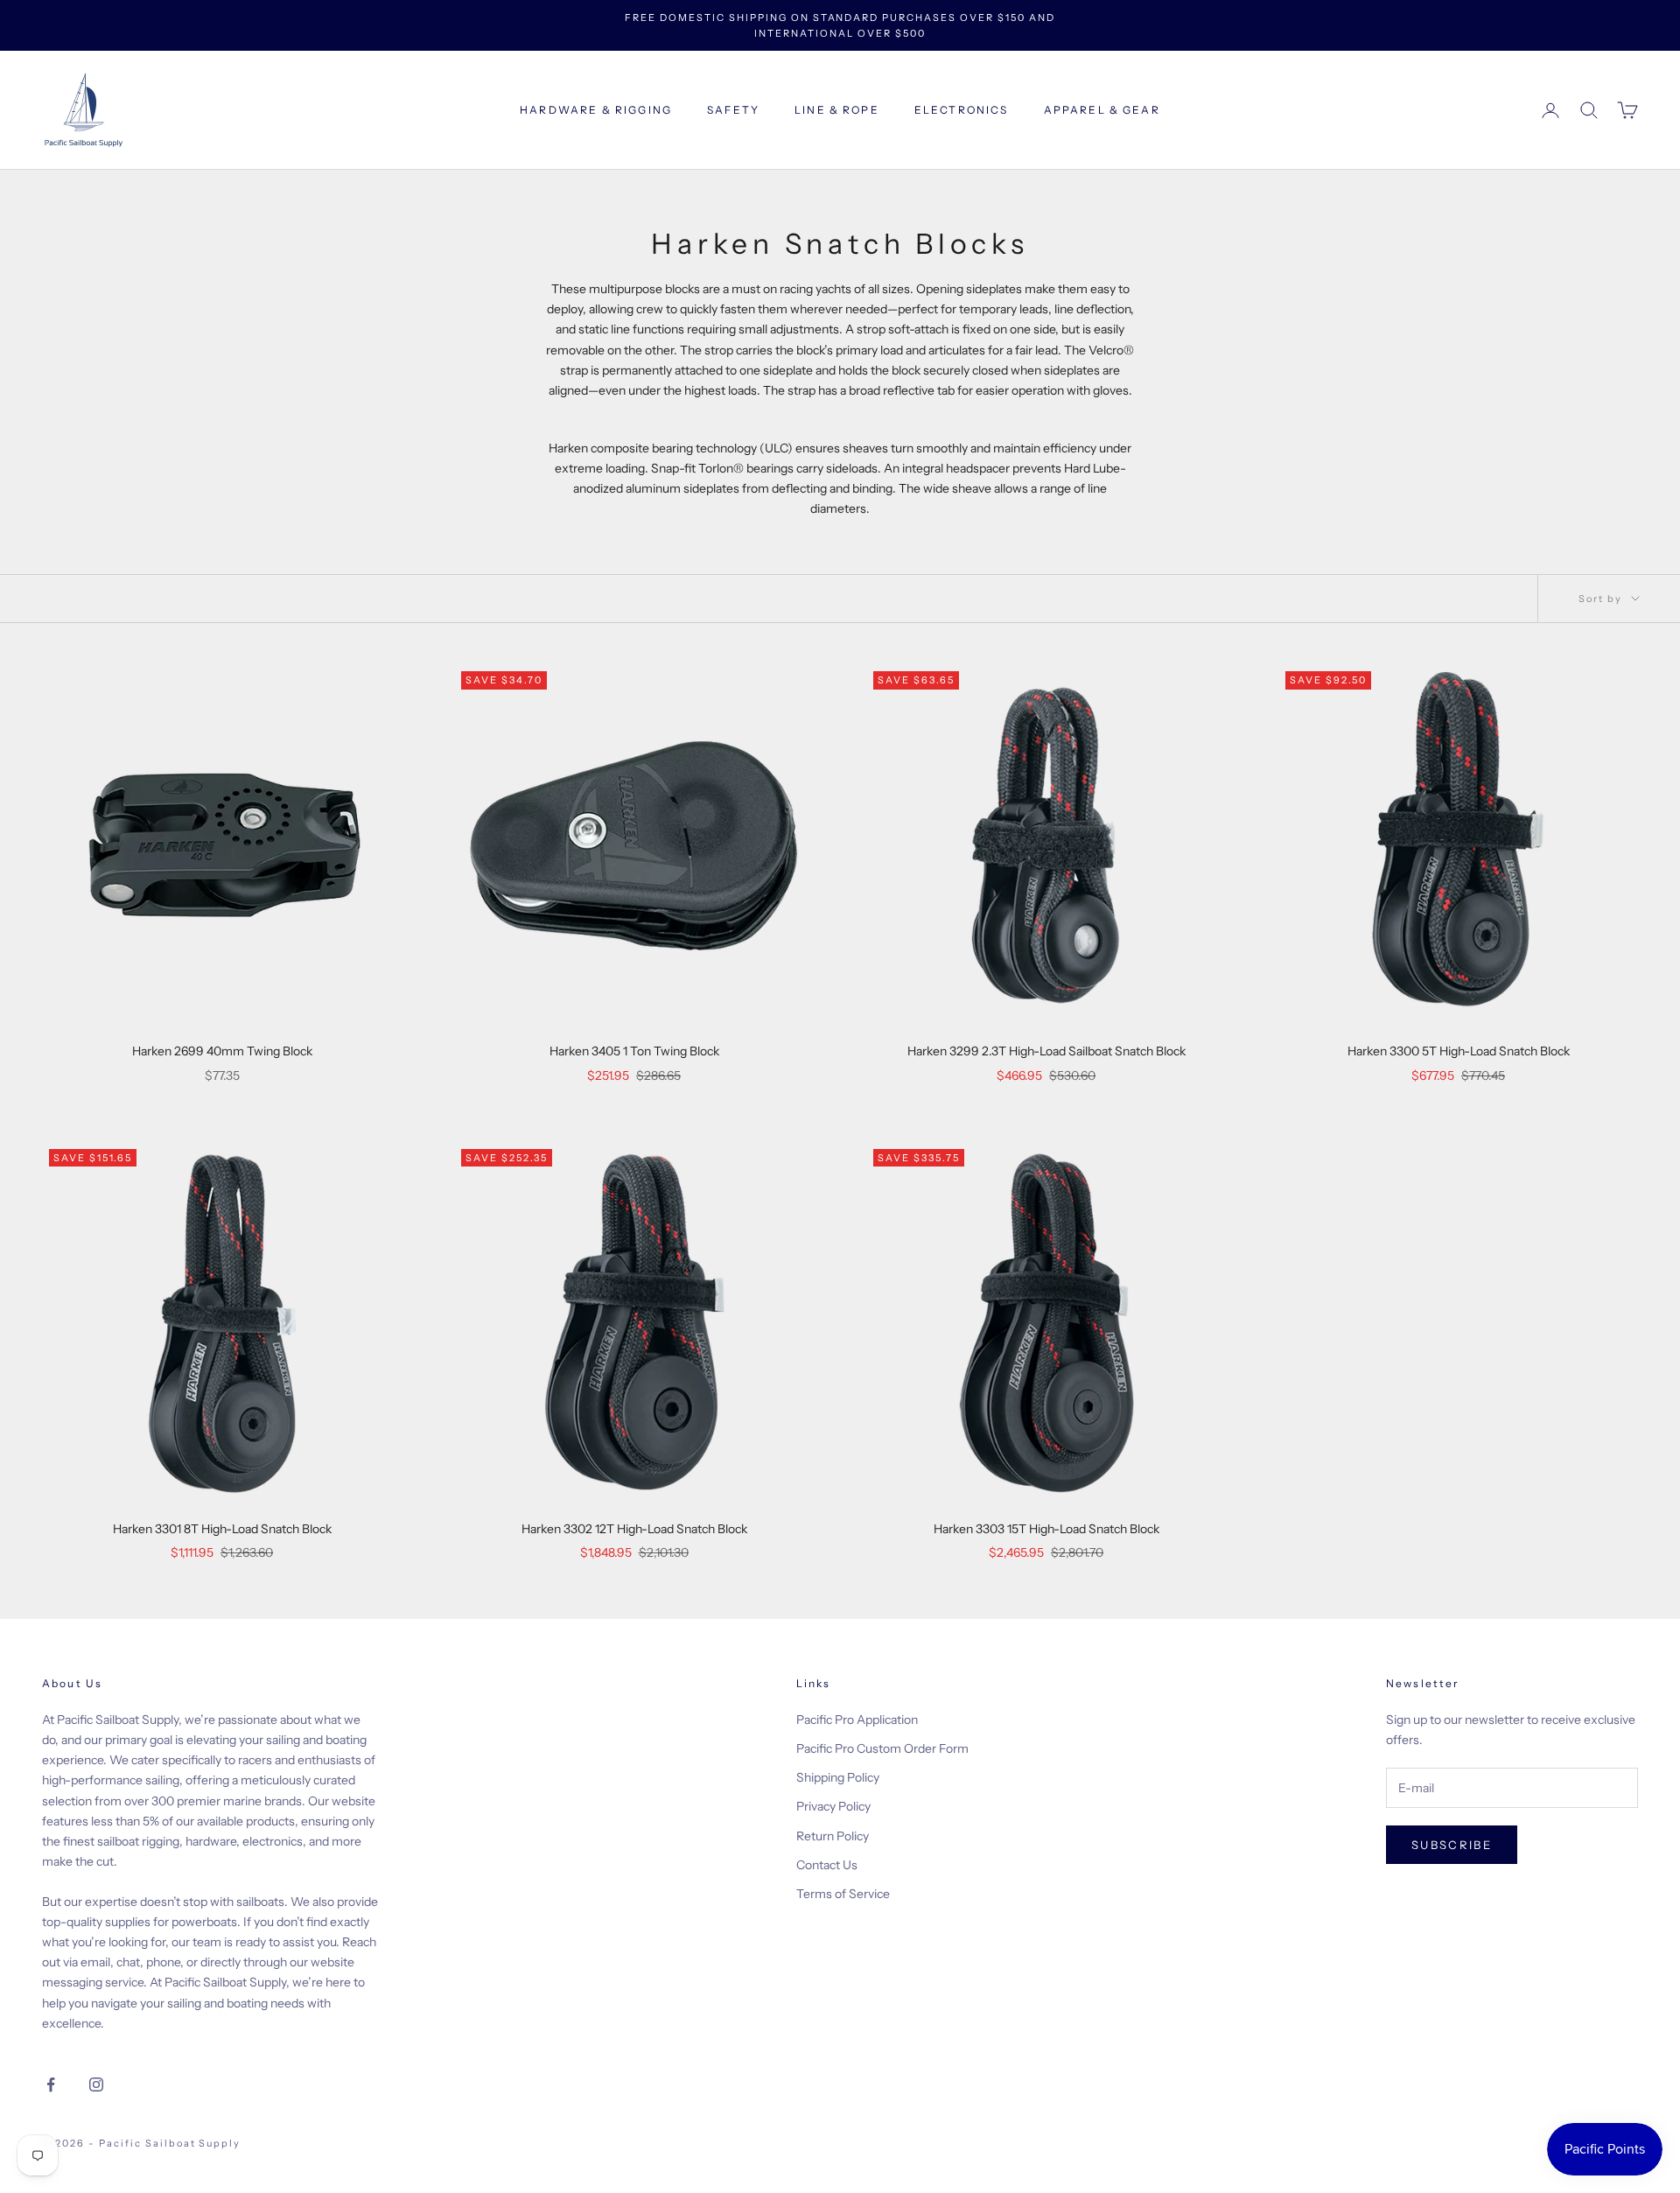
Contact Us (827, 1865)
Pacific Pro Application (857, 1720)
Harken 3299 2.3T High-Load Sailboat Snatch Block (1046, 1051)
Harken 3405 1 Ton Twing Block (634, 1051)
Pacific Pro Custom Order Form (882, 1748)
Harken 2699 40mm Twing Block (222, 1051)
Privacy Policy (833, 1806)
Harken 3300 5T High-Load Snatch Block (1459, 1051)
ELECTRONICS (962, 110)
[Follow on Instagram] (96, 2084)
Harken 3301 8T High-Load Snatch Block (222, 1529)
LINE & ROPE (837, 110)
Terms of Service (843, 1894)
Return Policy (833, 1836)
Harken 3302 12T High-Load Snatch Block (634, 1529)
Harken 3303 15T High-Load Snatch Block (1046, 1529)
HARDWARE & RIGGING (596, 110)
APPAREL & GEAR (1102, 110)
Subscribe (1452, 1845)
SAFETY (733, 110)
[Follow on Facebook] (51, 2084)
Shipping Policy (838, 1777)
